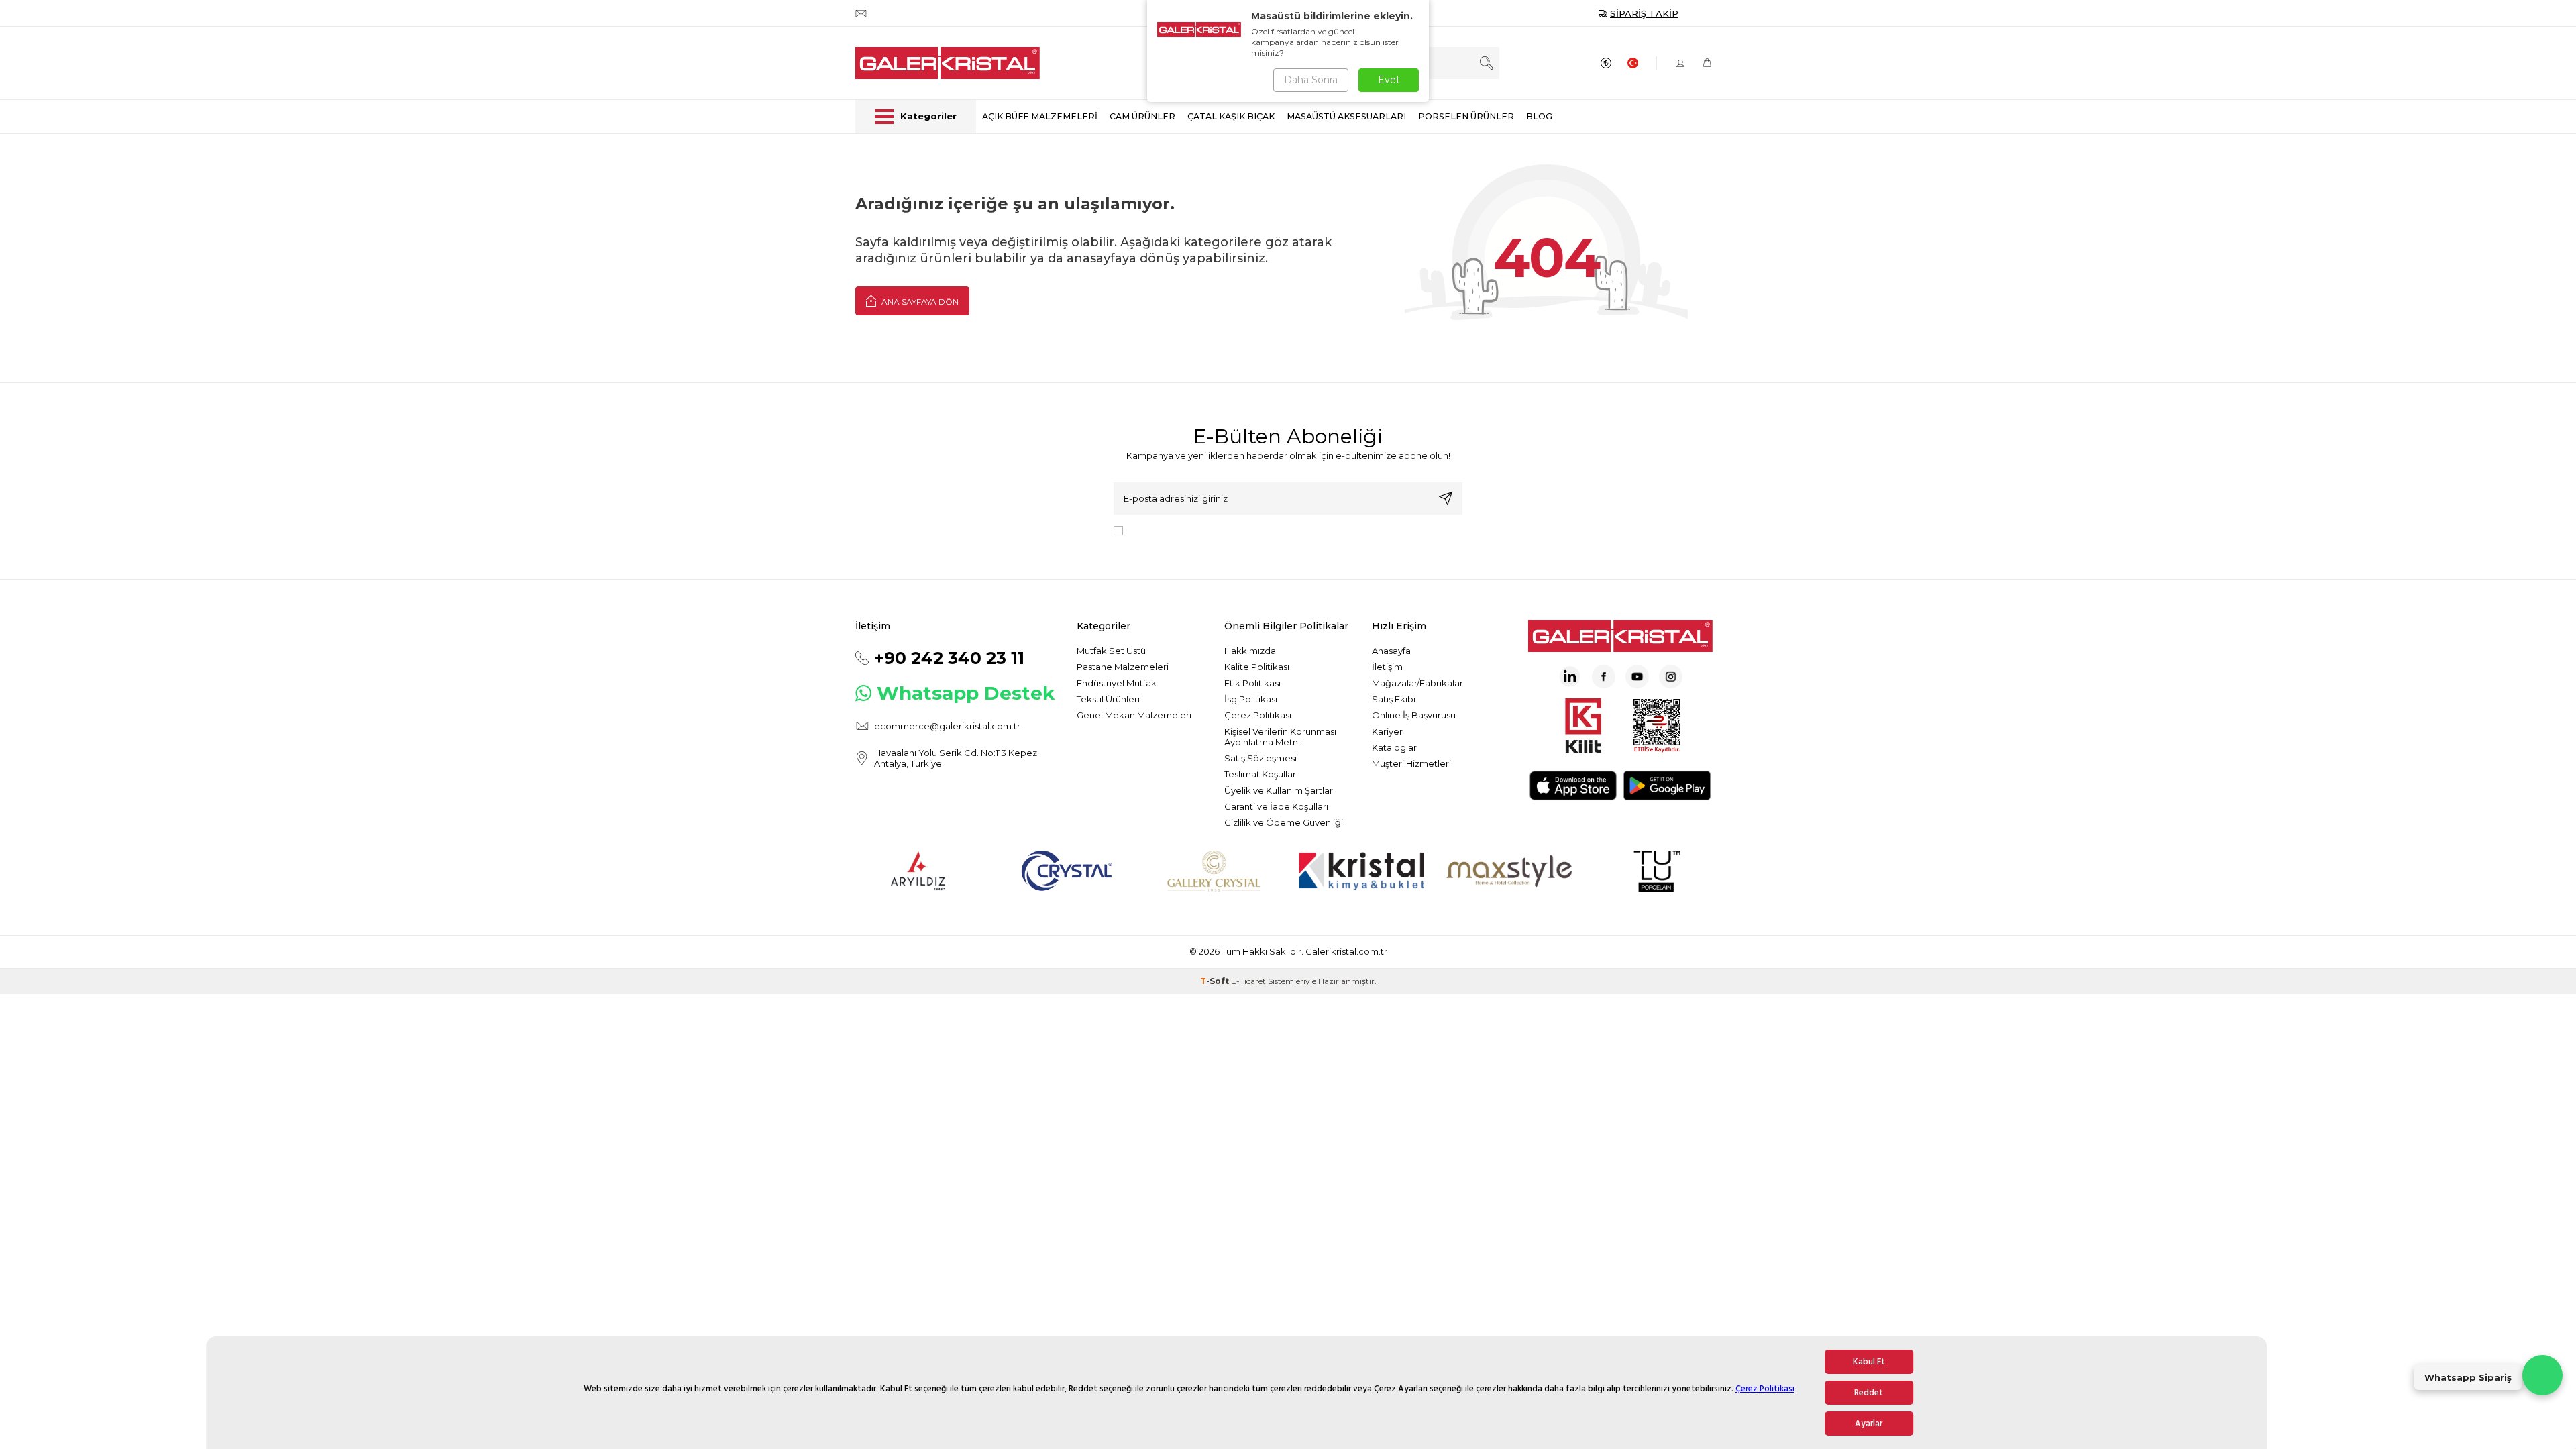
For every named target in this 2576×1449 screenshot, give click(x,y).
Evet (1389, 80)
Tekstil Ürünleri (1108, 699)
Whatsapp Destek (966, 693)
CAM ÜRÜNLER (1142, 116)
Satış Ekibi (1394, 699)
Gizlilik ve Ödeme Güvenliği (1284, 822)
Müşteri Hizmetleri (1411, 763)
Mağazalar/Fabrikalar (1417, 683)
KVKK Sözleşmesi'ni (1175, 530)
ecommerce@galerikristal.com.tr (947, 726)
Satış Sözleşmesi (1260, 758)
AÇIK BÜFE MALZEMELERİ (1040, 116)
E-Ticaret (1248, 981)
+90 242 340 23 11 (949, 658)
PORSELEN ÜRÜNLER (1466, 116)
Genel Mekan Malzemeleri (1134, 715)
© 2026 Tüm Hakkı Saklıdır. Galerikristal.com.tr (1288, 951)
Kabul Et (1869, 1362)
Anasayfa (1391, 651)
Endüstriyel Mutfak (1117, 683)
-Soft (1216, 981)
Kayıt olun (1446, 498)
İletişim (1387, 667)
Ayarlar (1869, 1424)
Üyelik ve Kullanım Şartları (1280, 790)
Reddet (1869, 1393)
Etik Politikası (1252, 683)
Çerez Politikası (1765, 1389)
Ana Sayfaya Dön (919, 302)
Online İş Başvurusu (1414, 715)
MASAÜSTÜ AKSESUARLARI (1346, 116)
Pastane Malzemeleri (1123, 667)
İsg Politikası (1251, 699)
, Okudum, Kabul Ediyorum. (1239, 530)
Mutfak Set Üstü (1111, 651)
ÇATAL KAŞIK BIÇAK (1231, 116)
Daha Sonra (1311, 80)
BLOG (1539, 116)
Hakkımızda (1250, 651)
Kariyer (1387, 731)
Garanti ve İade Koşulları (1276, 806)
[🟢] (2542, 1375)
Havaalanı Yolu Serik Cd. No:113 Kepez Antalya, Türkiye (956, 758)
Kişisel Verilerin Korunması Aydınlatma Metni (1280, 737)
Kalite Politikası (1257, 667)
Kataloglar (1394, 747)
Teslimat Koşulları (1261, 774)
